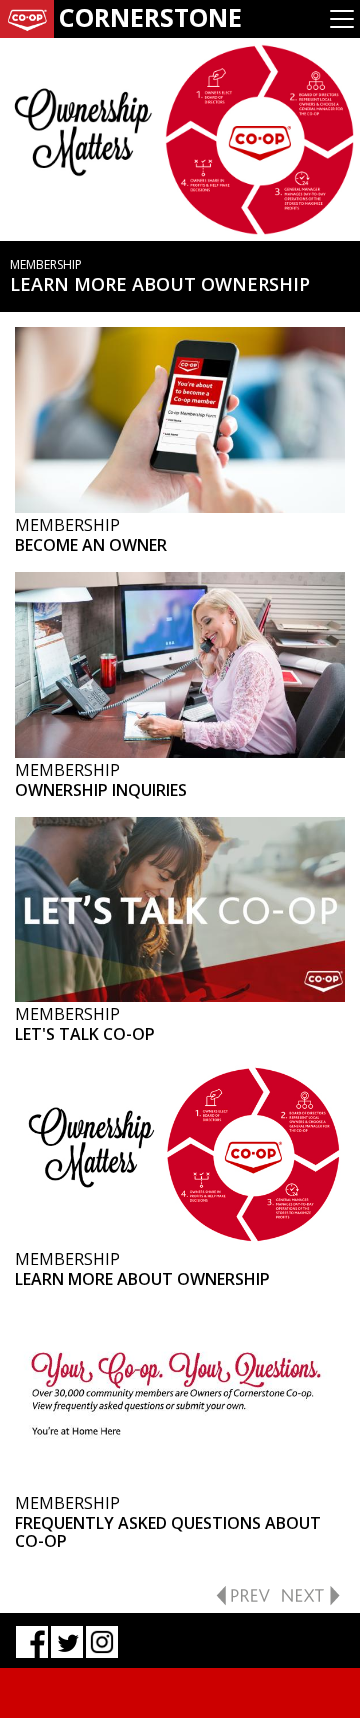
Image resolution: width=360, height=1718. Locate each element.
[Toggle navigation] (342, 19)
